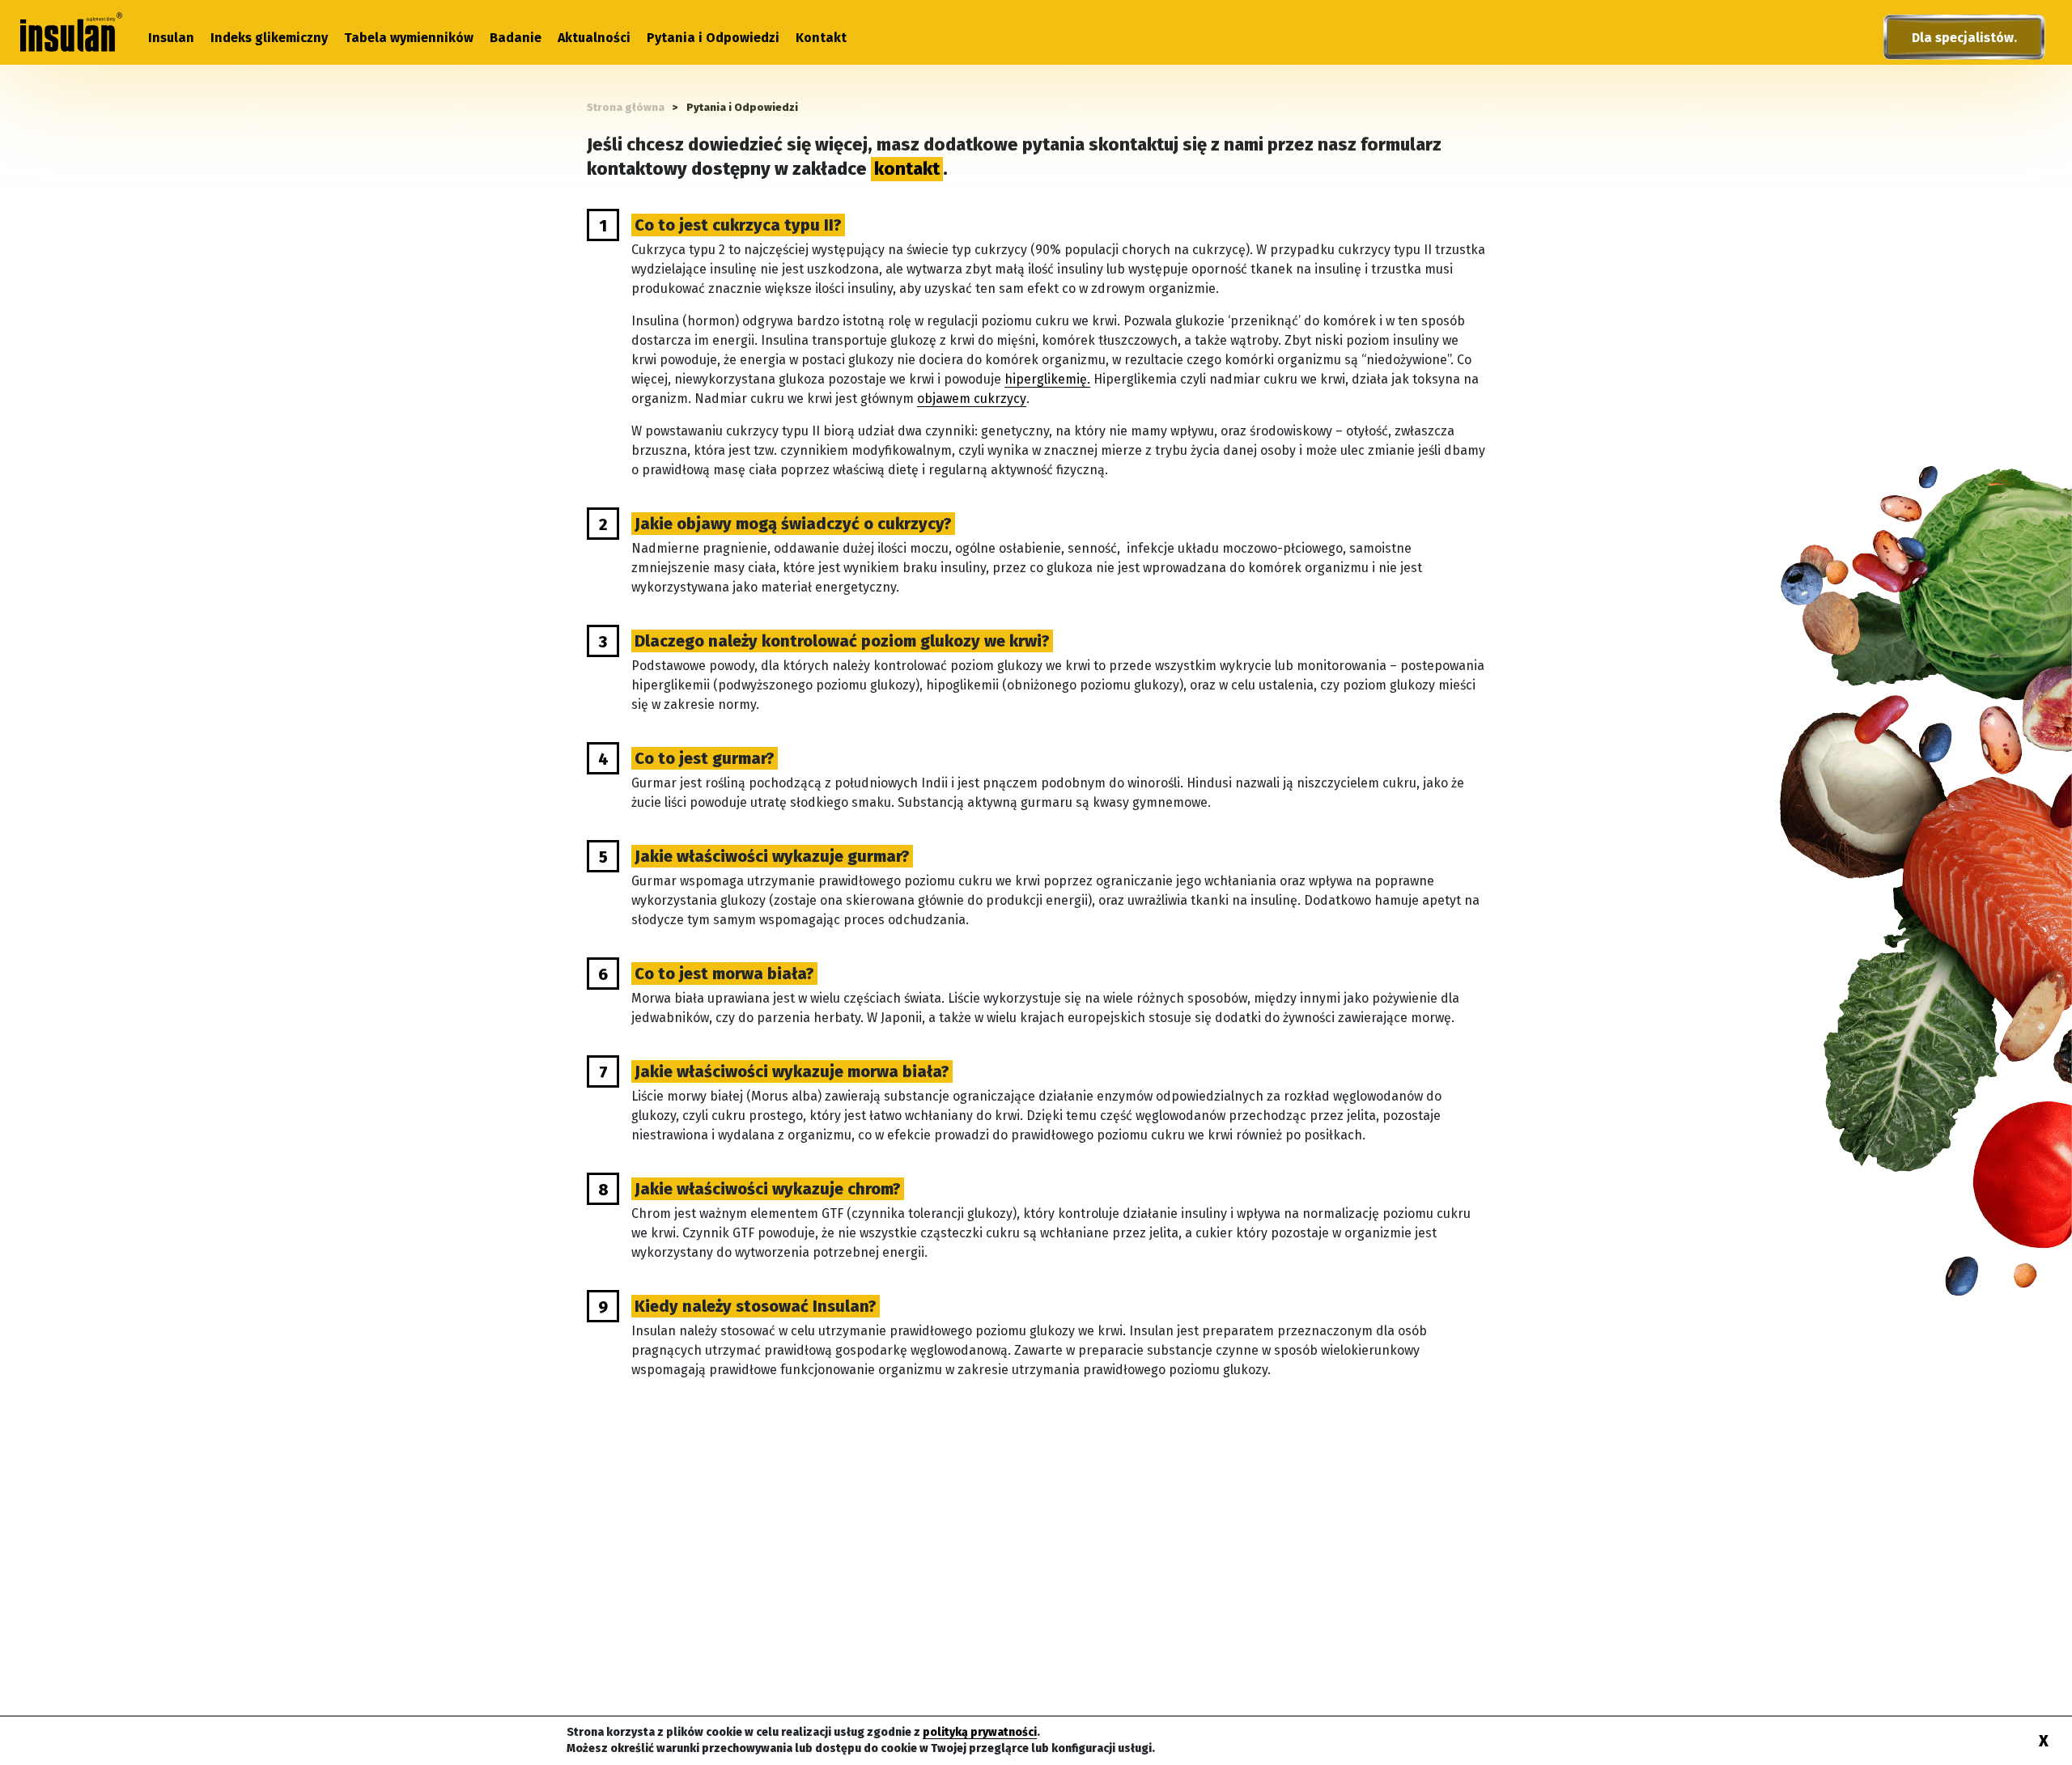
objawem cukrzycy (972, 399)
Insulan (171, 38)
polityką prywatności (980, 1732)
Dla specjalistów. (1964, 38)
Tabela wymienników (409, 38)
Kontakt (821, 38)
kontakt (907, 169)
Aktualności (594, 38)
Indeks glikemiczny (269, 38)
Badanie (516, 38)
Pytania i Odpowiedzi (713, 38)
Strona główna (626, 107)
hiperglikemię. (1047, 379)
